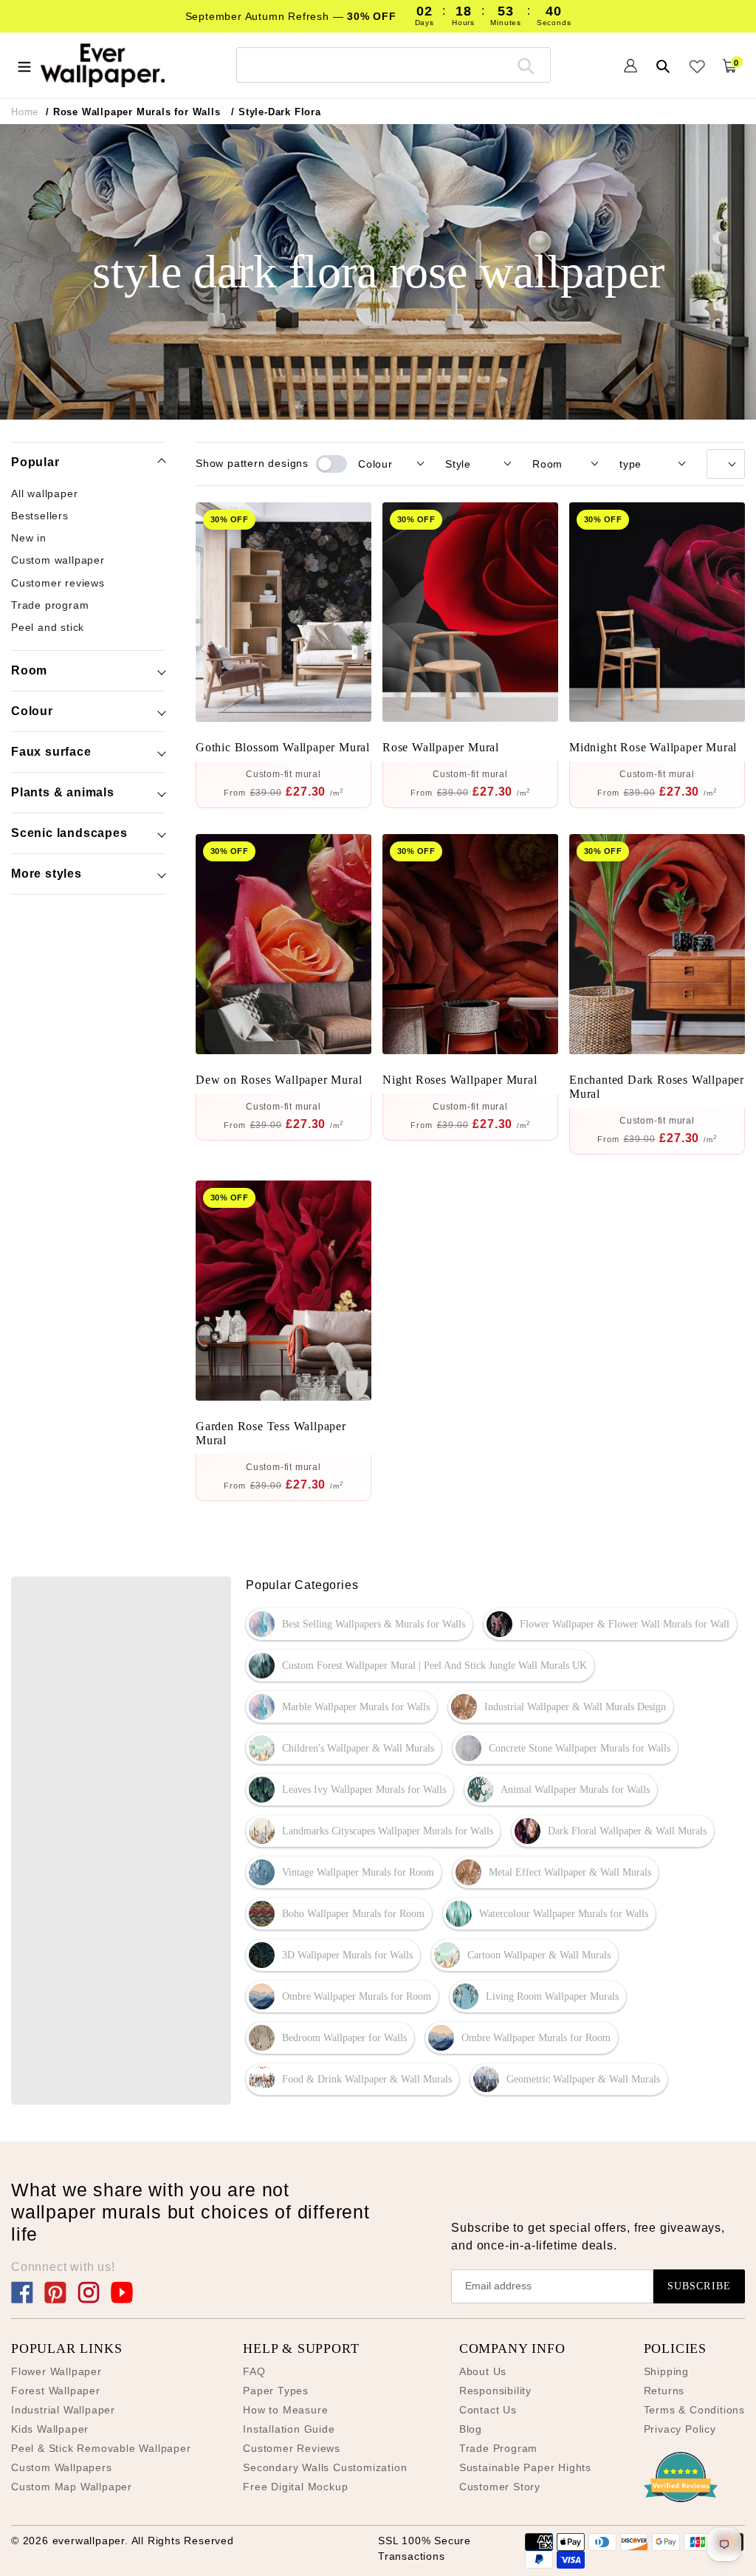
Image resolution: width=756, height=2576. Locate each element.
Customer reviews (58, 583)
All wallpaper (44, 493)
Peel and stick (48, 627)
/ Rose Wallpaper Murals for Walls (133, 112)
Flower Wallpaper (56, 2371)
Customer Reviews (292, 2448)
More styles (47, 874)
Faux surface (51, 752)
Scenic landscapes (69, 833)
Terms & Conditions (694, 2410)
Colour (32, 711)
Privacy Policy (680, 2429)
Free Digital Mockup (295, 2487)
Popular (35, 462)
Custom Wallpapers (62, 2467)
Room (29, 670)
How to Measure (285, 2410)
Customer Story (500, 2487)
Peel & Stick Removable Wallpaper (101, 2448)
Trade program (50, 605)
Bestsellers (40, 516)
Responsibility (495, 2391)
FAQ (254, 2371)
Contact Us (488, 2410)
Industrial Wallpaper (63, 2410)
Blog (471, 2429)
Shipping (666, 2371)
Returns (664, 2391)
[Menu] (24, 65)
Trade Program (498, 2448)
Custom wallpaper (58, 560)
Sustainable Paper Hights (525, 2467)
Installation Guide (289, 2429)
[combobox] (394, 65)
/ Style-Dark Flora (276, 112)
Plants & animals (63, 792)
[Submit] (526, 65)
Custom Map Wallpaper (72, 2487)
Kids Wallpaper (50, 2429)
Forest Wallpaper (56, 2391)
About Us (483, 2371)
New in (29, 538)
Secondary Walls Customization (325, 2467)
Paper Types (276, 2391)
